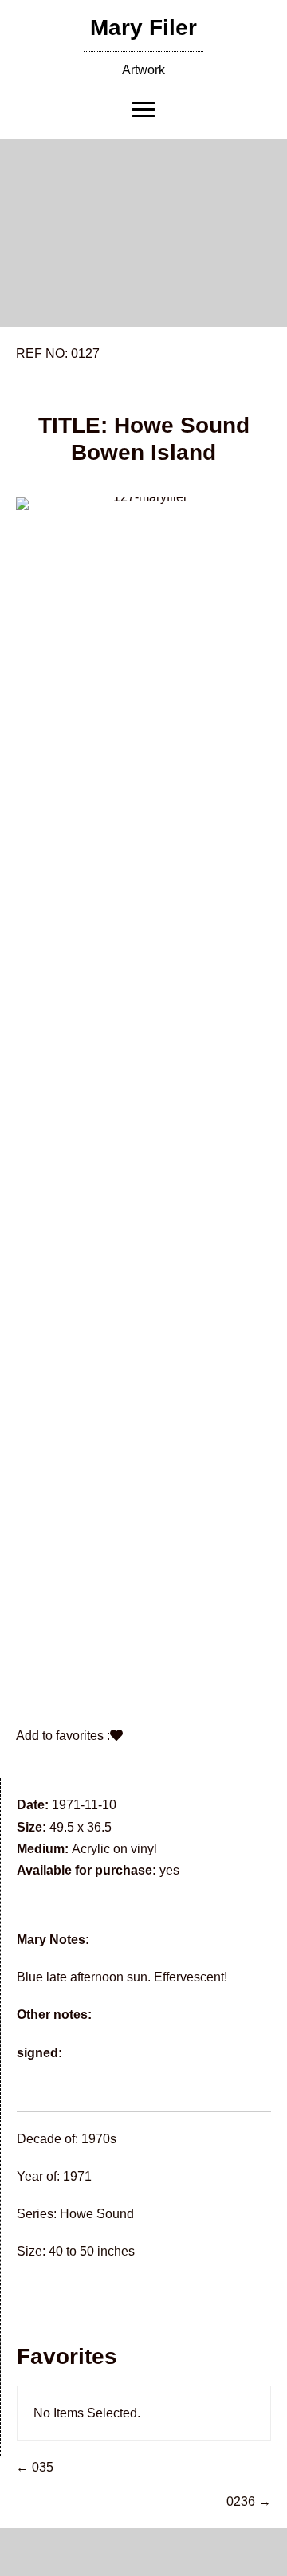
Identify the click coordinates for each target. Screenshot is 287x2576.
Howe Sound (97, 2214)
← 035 (35, 2467)
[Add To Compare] (116, 1736)
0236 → (249, 2501)
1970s (99, 2139)
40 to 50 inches (92, 2251)
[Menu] (143, 110)
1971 (77, 2176)
